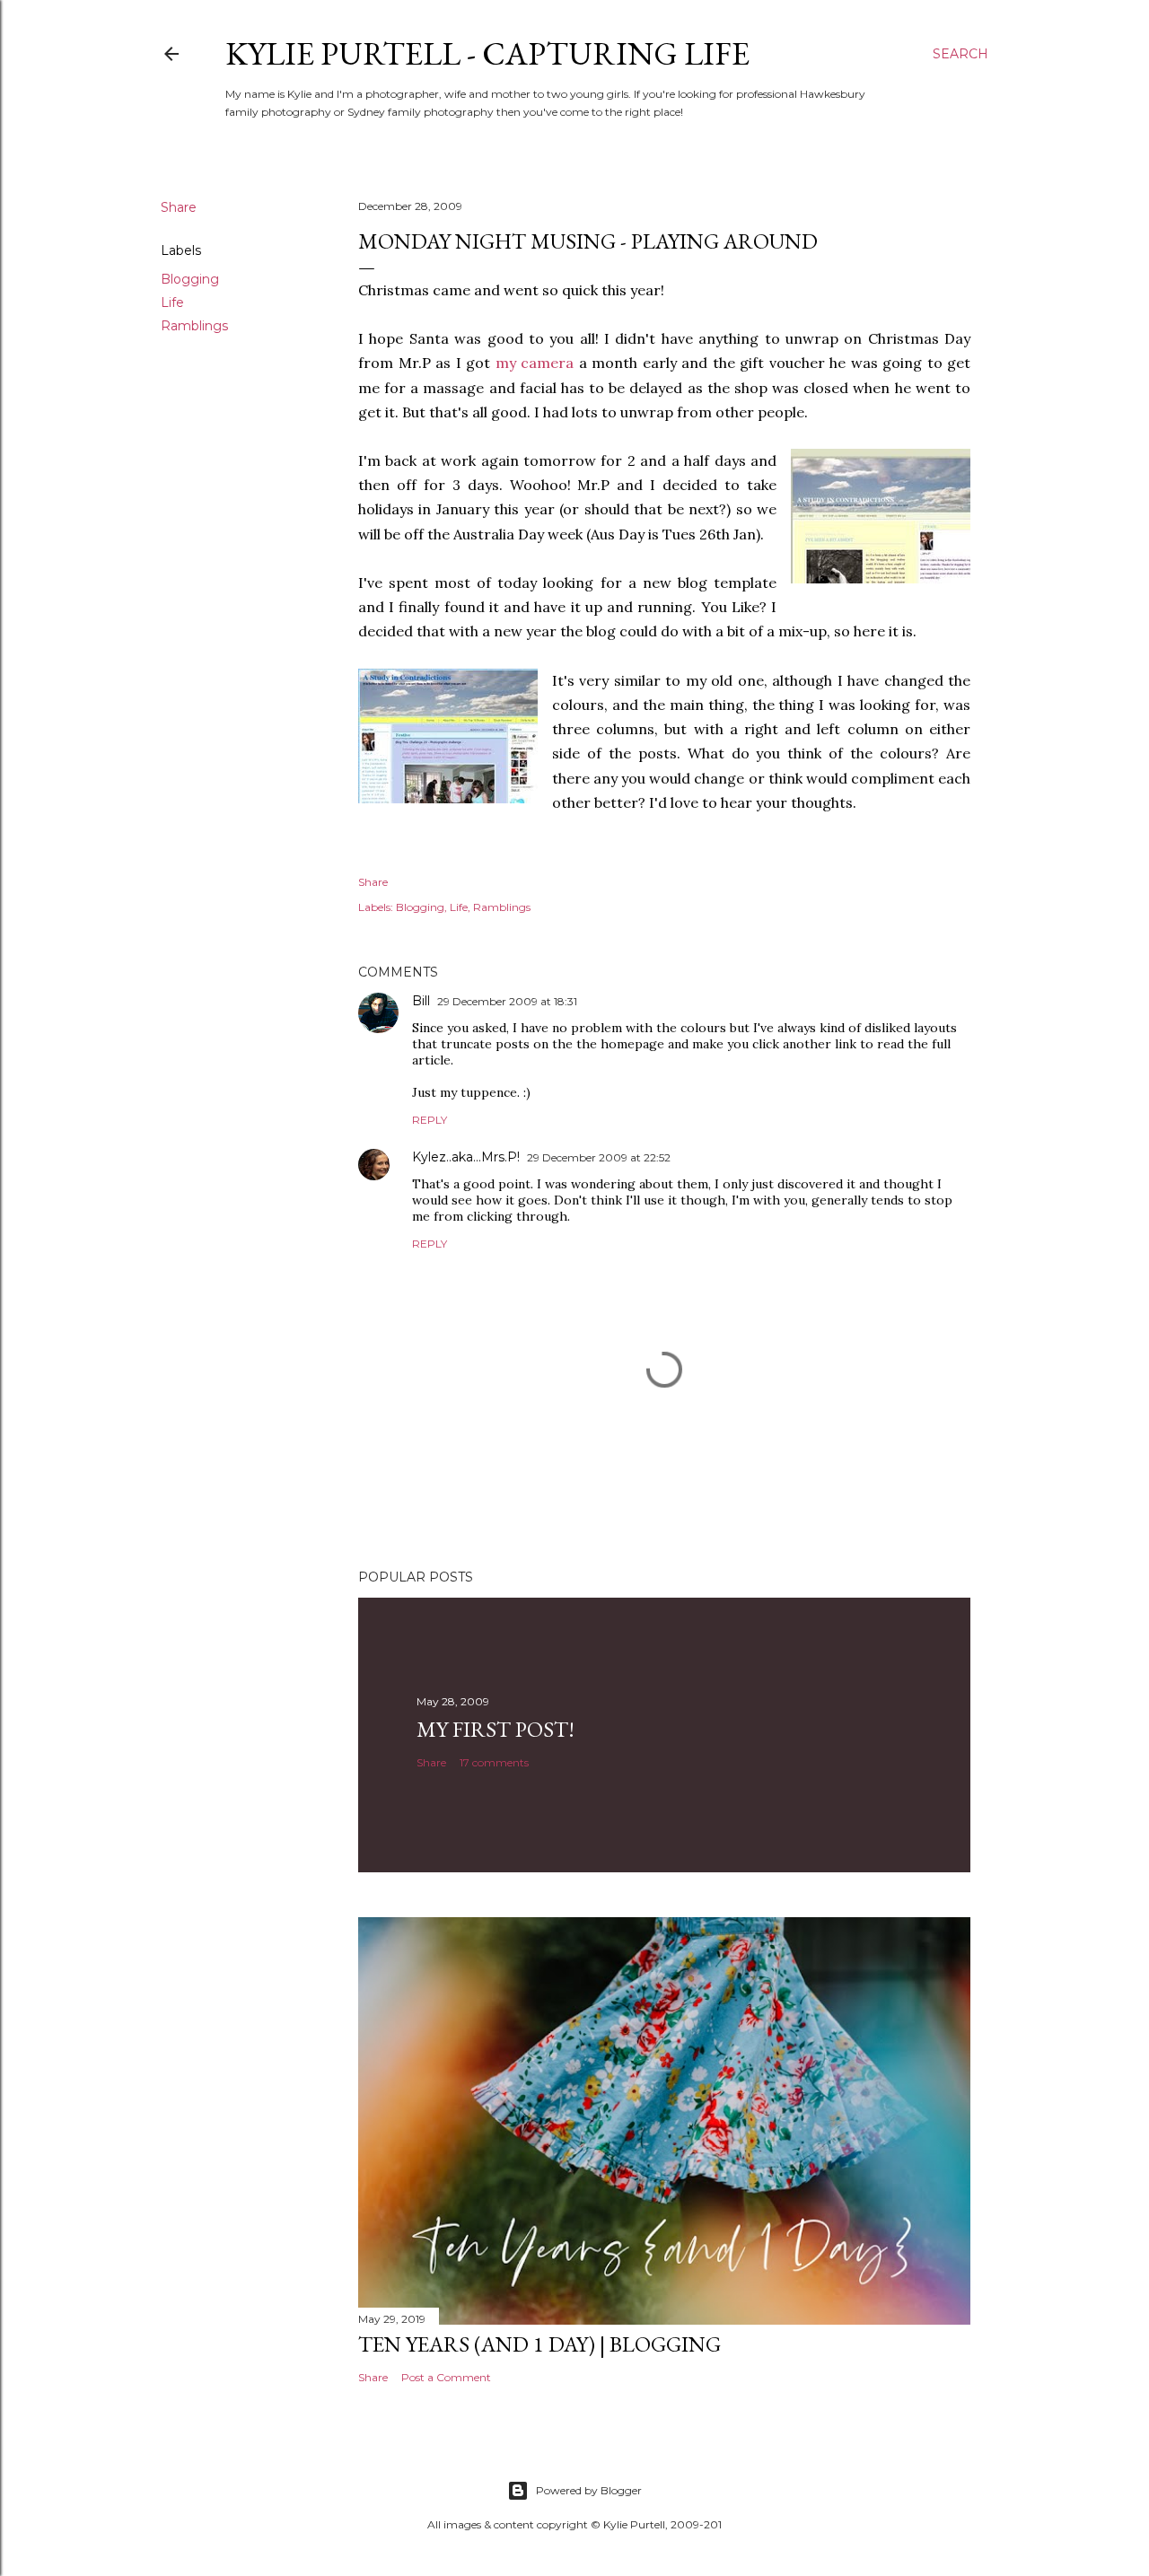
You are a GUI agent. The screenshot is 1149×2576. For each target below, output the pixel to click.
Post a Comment (446, 2377)
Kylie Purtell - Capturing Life (487, 53)
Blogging (190, 279)
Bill (421, 1001)
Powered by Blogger (589, 2490)
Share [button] (179, 207)
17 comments (494, 1762)
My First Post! (496, 1729)
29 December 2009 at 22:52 (599, 1157)
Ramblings (194, 326)
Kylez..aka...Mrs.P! (466, 1157)
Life (172, 302)
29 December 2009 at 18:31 (507, 1001)
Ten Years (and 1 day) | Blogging (539, 2344)
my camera (535, 363)
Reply (430, 1120)
